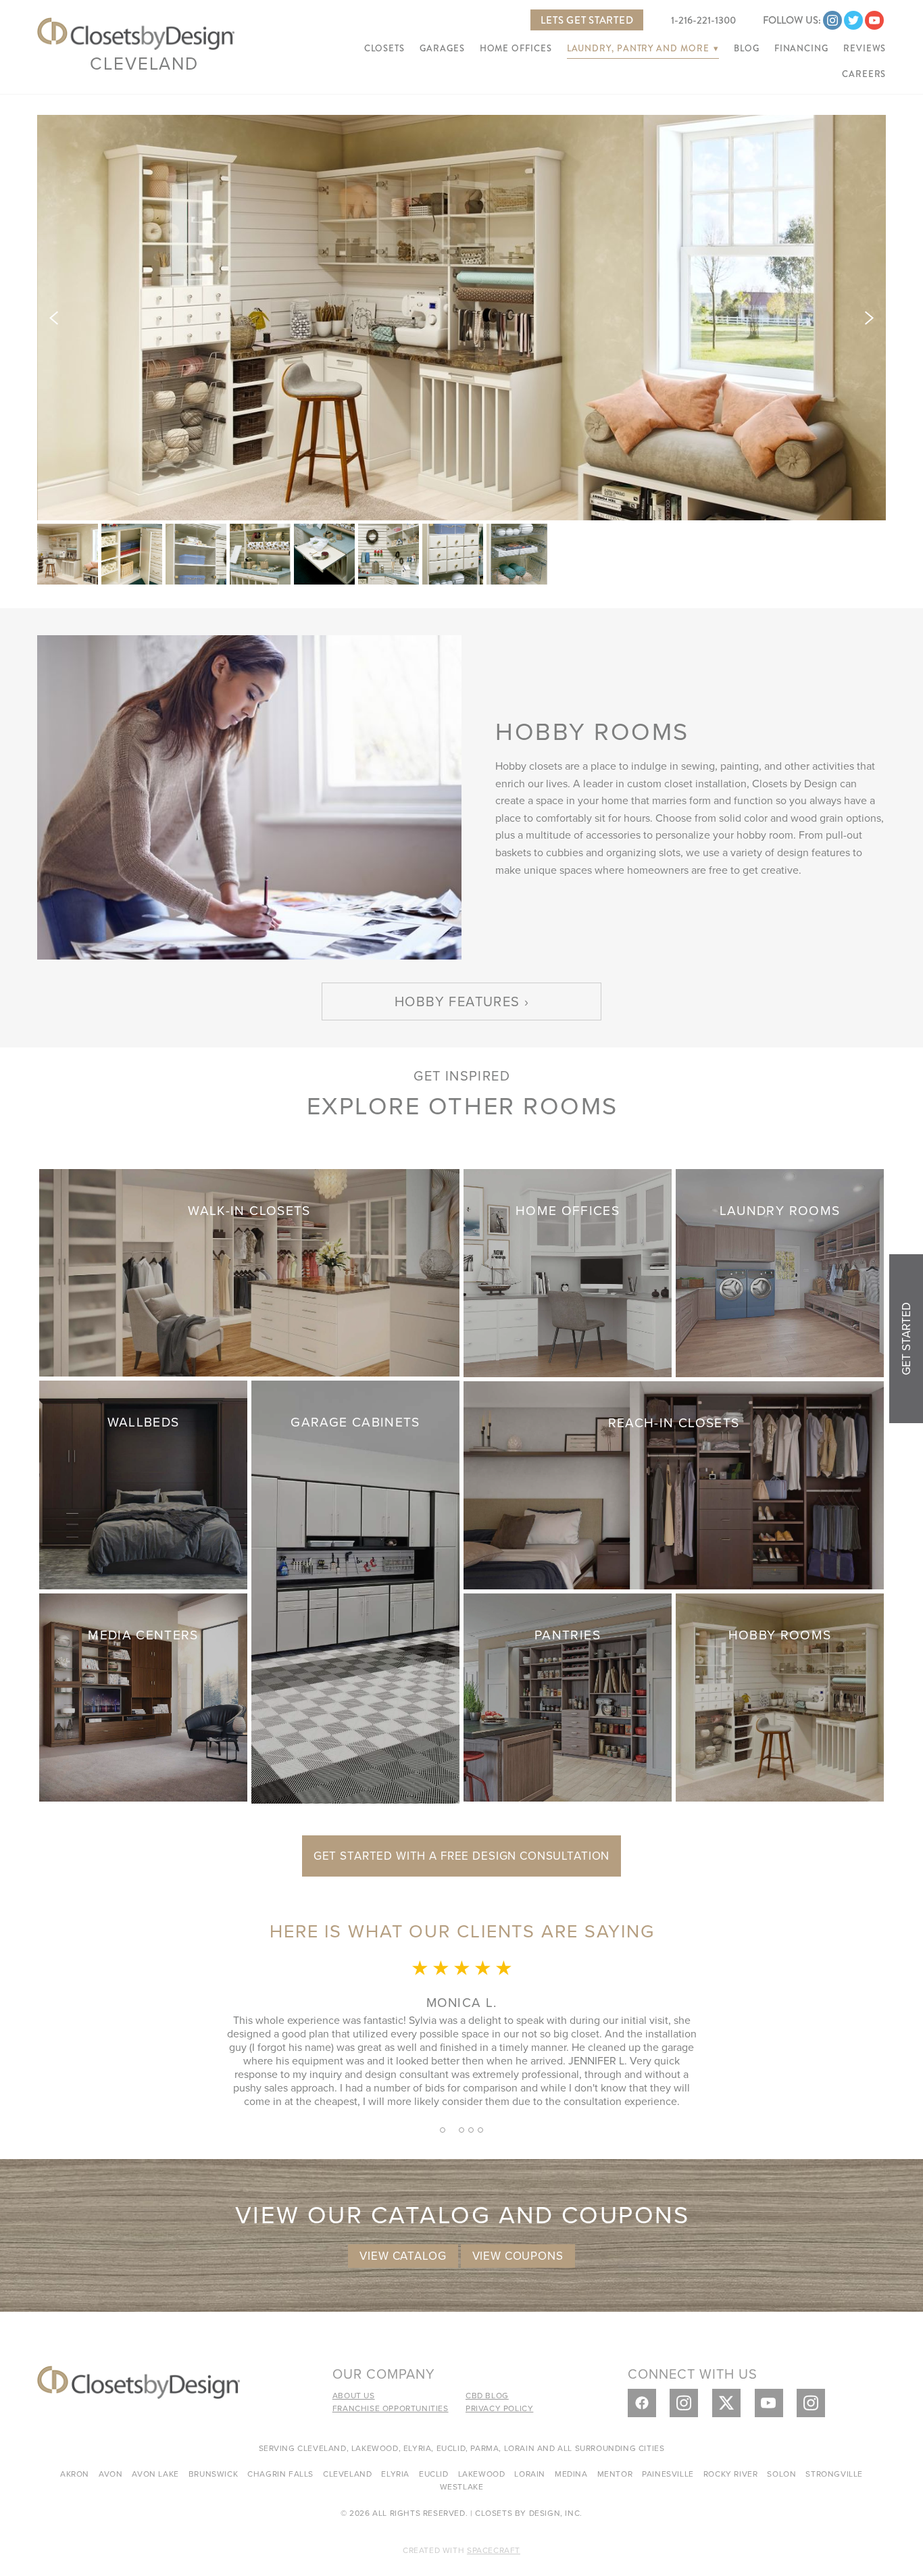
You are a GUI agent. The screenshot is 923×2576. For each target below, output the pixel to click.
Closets (384, 49)
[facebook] (642, 2403)
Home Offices (516, 49)
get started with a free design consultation (462, 1856)
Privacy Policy (499, 2408)
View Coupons (518, 2256)
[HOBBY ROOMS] (780, 1696)
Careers (864, 74)
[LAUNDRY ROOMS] (780, 1271)
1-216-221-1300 (703, 20)
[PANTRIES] (568, 1696)
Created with (461, 2550)
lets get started (587, 20)
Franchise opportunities (391, 2408)
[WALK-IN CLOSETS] (249, 1271)
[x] (726, 2403)
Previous (54, 318)
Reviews (865, 49)
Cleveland (144, 63)
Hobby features (457, 1001)
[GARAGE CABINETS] (355, 1590)
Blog (747, 49)
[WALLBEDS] (143, 1483)
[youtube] (874, 20)
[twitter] (853, 20)
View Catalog (403, 2256)
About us (354, 2395)
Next (869, 318)
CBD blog (487, 2395)
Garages (442, 49)
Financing (801, 49)
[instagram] (832, 20)
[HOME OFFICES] (568, 1271)
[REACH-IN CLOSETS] (674, 1484)
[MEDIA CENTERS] (143, 1695)
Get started (906, 1339)
